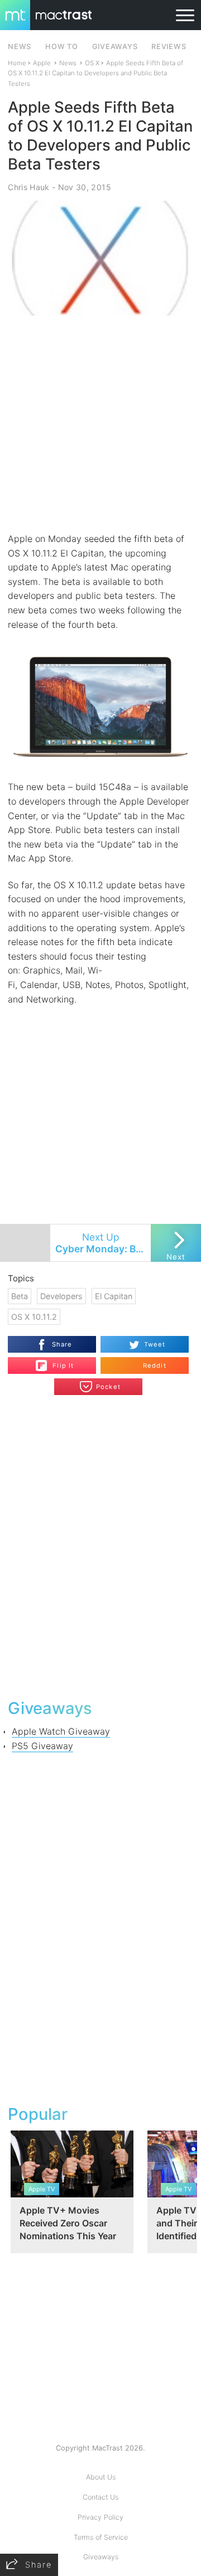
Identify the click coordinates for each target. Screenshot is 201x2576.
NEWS (20, 47)
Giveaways (101, 2557)
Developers (61, 1296)
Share (62, 1344)
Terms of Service (101, 2537)
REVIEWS (169, 47)
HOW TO (61, 47)
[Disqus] (100, 1546)
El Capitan (114, 1296)
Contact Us (100, 2497)
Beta (20, 1296)
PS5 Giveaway (42, 1746)
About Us (101, 2477)
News (68, 63)
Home (17, 63)
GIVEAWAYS (115, 47)
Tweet (155, 1344)
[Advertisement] (100, 424)
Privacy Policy (100, 2517)
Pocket (108, 1387)
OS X (92, 63)
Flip (57, 1361)
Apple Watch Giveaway (61, 1731)
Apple (42, 63)
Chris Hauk (28, 187)
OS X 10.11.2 (34, 1317)
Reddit (155, 1366)
